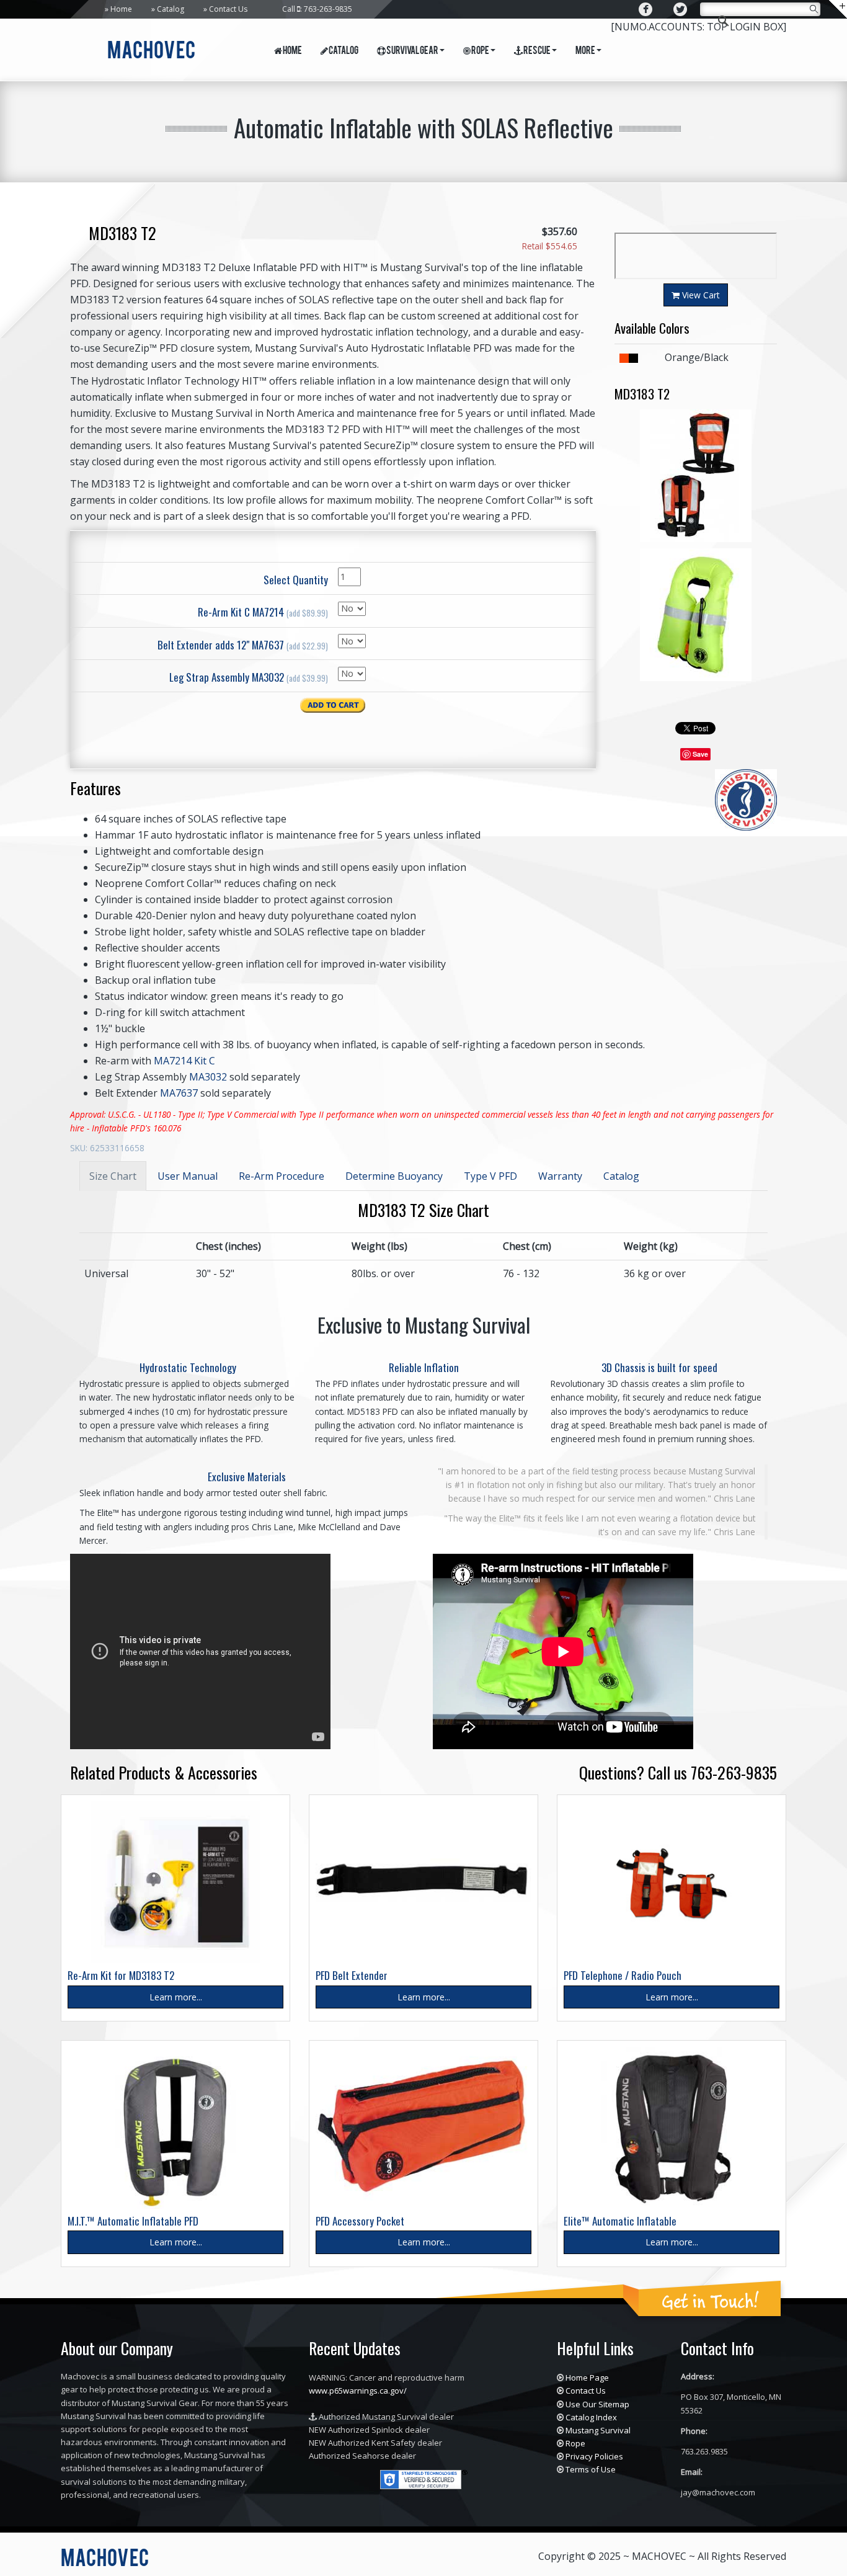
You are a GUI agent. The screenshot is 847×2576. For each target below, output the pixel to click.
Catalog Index (591, 2417)
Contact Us (228, 9)
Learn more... (176, 1997)
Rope (480, 51)
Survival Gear (412, 51)
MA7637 (179, 1093)
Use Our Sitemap (597, 2404)
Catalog (171, 9)
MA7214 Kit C (184, 1061)
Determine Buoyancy (394, 1176)
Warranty (560, 1176)
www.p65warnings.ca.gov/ (358, 2391)
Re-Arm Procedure (282, 1176)
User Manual (188, 1176)
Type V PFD (490, 1176)
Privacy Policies (594, 2456)
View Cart (700, 295)
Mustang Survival (598, 2430)
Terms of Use (591, 2469)
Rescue (537, 51)
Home (121, 9)
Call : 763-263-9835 (317, 9)
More (585, 51)
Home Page (587, 2378)
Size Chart (113, 1176)
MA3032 (208, 1077)
